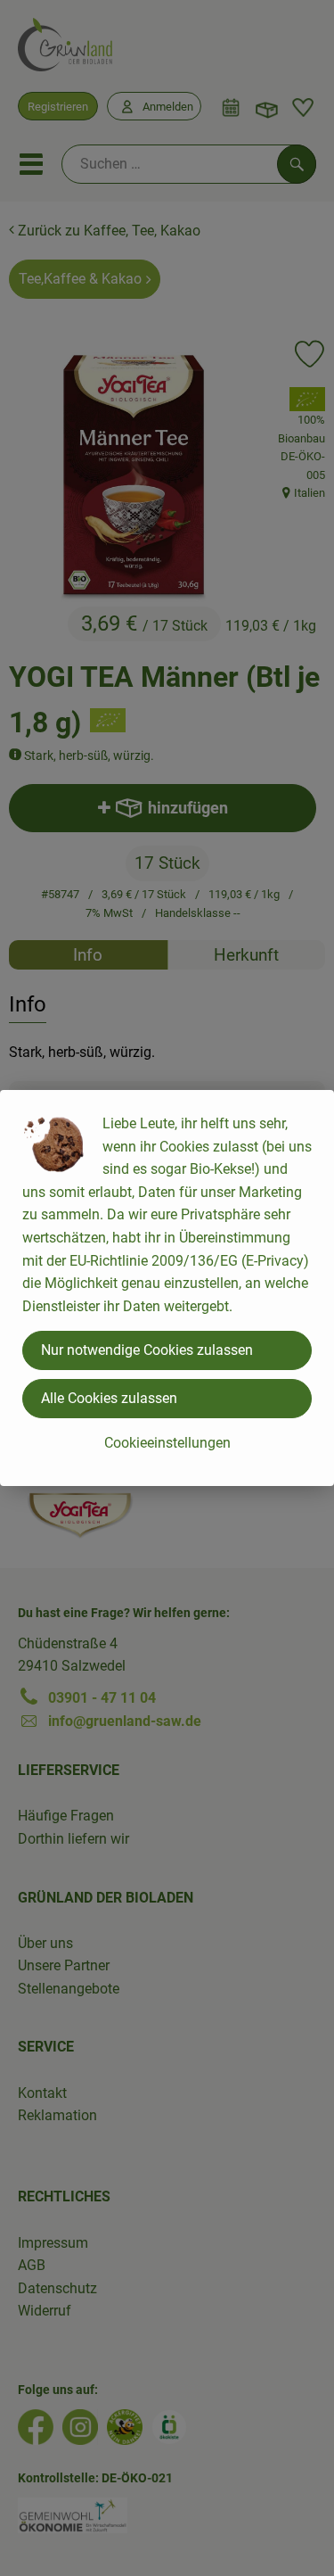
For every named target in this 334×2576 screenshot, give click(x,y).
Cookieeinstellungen (167, 1443)
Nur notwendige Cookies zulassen (147, 1350)
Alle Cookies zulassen (109, 1398)
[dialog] (167, 1288)
